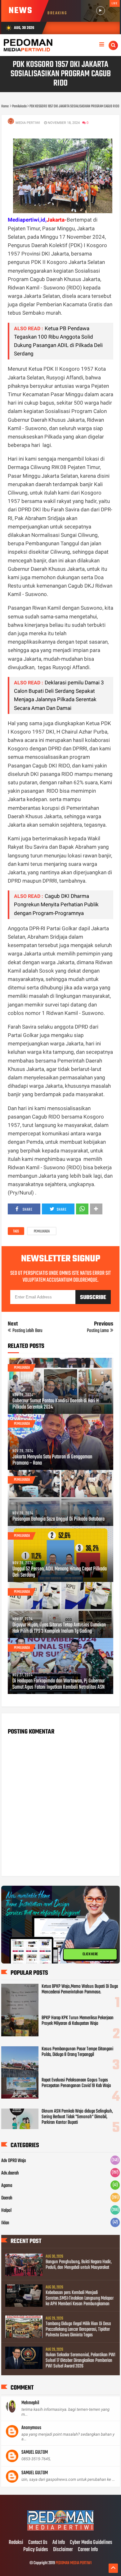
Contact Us (38, 2543)
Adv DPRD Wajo (14, 2161)
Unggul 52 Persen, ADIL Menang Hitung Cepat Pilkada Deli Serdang (60, 1572)
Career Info (88, 2550)
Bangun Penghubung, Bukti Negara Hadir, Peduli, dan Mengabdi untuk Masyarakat (79, 2265)
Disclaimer (63, 2550)
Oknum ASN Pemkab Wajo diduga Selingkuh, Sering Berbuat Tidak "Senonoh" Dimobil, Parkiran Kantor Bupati (77, 2117)
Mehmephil (30, 2403)
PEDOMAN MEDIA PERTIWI (74, 2563)
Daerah (7, 2198)
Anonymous (31, 2428)
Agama (7, 2186)
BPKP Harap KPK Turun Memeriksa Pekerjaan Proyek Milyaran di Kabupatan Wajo (78, 2021)
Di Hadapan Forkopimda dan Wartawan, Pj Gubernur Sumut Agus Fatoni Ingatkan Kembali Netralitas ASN (59, 1684)
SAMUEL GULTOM (35, 2452)
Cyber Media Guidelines (91, 2543)
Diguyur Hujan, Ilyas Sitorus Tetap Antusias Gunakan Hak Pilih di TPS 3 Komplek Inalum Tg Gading (59, 1628)
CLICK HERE (90, 1954)
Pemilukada (42, 1232)
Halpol (6, 2211)
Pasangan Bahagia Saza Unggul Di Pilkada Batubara (58, 1519)
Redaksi (16, 2543)
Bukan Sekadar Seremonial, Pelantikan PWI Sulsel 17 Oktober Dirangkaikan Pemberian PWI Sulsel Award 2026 (81, 2361)
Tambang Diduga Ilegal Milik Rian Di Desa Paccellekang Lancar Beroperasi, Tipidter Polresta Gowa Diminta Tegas (78, 2330)
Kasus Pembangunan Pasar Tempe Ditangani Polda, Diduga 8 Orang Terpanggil (77, 2052)
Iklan (5, 2223)
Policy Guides (36, 2550)
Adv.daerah (10, 2173)
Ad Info (59, 2543)
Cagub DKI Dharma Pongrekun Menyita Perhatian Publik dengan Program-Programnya (56, 904)
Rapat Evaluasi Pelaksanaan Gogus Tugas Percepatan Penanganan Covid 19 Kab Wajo (76, 2083)
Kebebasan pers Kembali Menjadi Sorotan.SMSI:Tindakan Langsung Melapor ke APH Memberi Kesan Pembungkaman (80, 2298)
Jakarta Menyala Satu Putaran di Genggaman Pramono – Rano (52, 1460)
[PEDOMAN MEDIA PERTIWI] (60, 2530)
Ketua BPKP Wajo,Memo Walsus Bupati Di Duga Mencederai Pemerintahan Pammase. (80, 1989)
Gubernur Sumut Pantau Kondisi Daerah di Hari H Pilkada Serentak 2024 (56, 1404)
